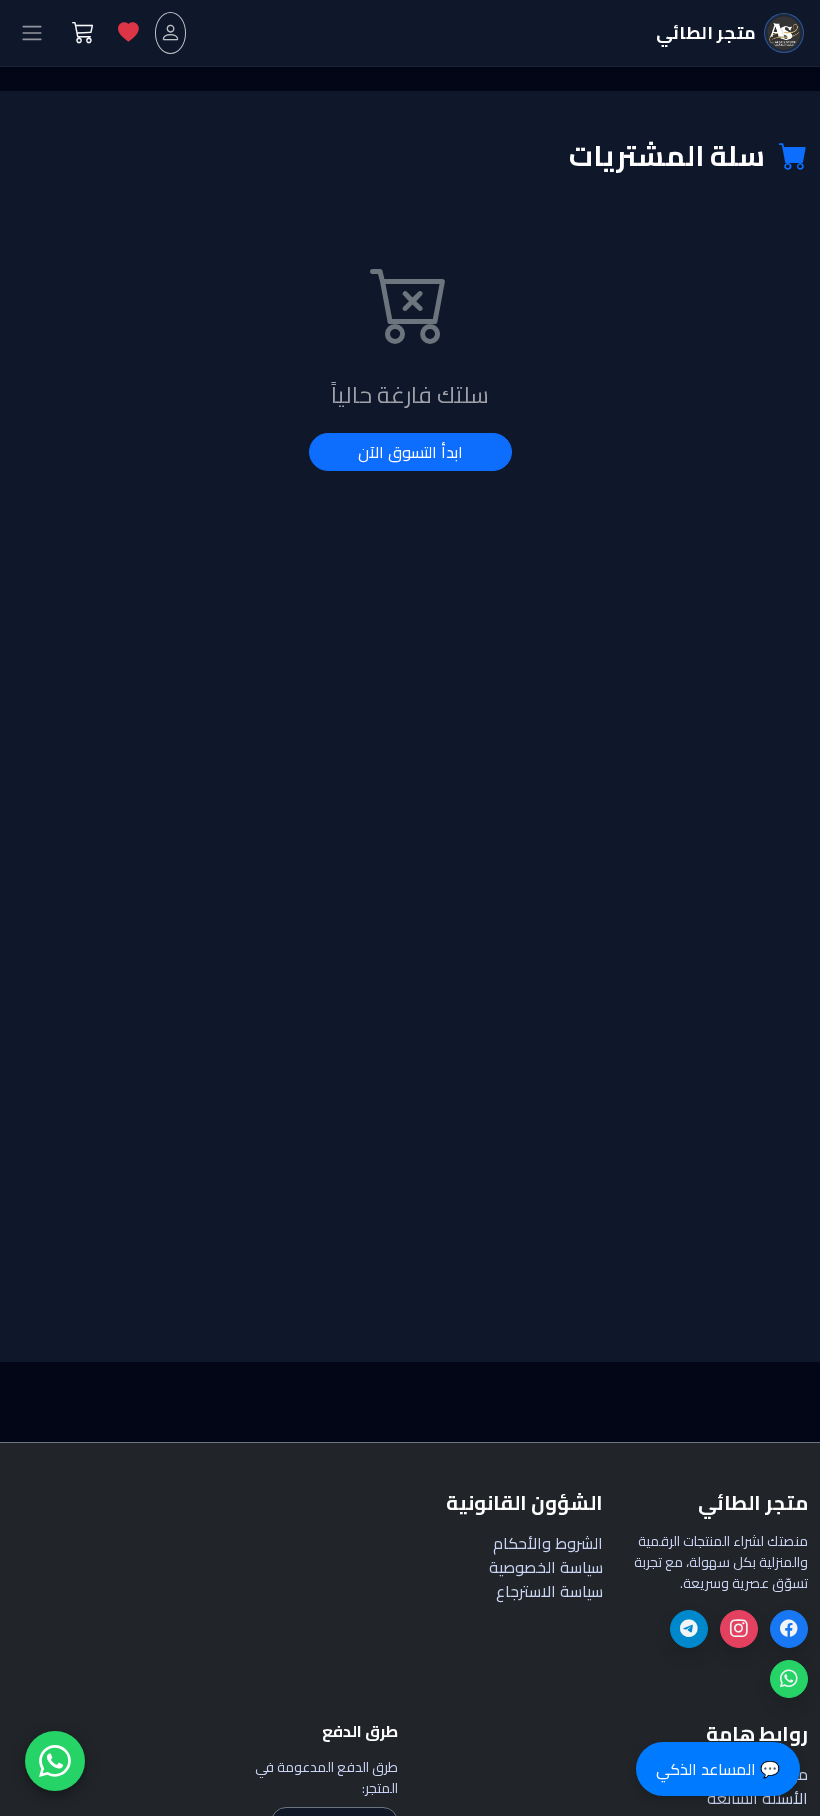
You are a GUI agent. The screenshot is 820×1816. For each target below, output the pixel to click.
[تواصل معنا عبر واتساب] (55, 1761)
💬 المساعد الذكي (718, 1769)
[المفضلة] (128, 32)
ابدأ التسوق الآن (410, 452)
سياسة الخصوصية (546, 1567)
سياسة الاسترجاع (549, 1591)
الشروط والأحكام (548, 1543)
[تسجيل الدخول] (170, 32)
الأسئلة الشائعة (757, 1798)
